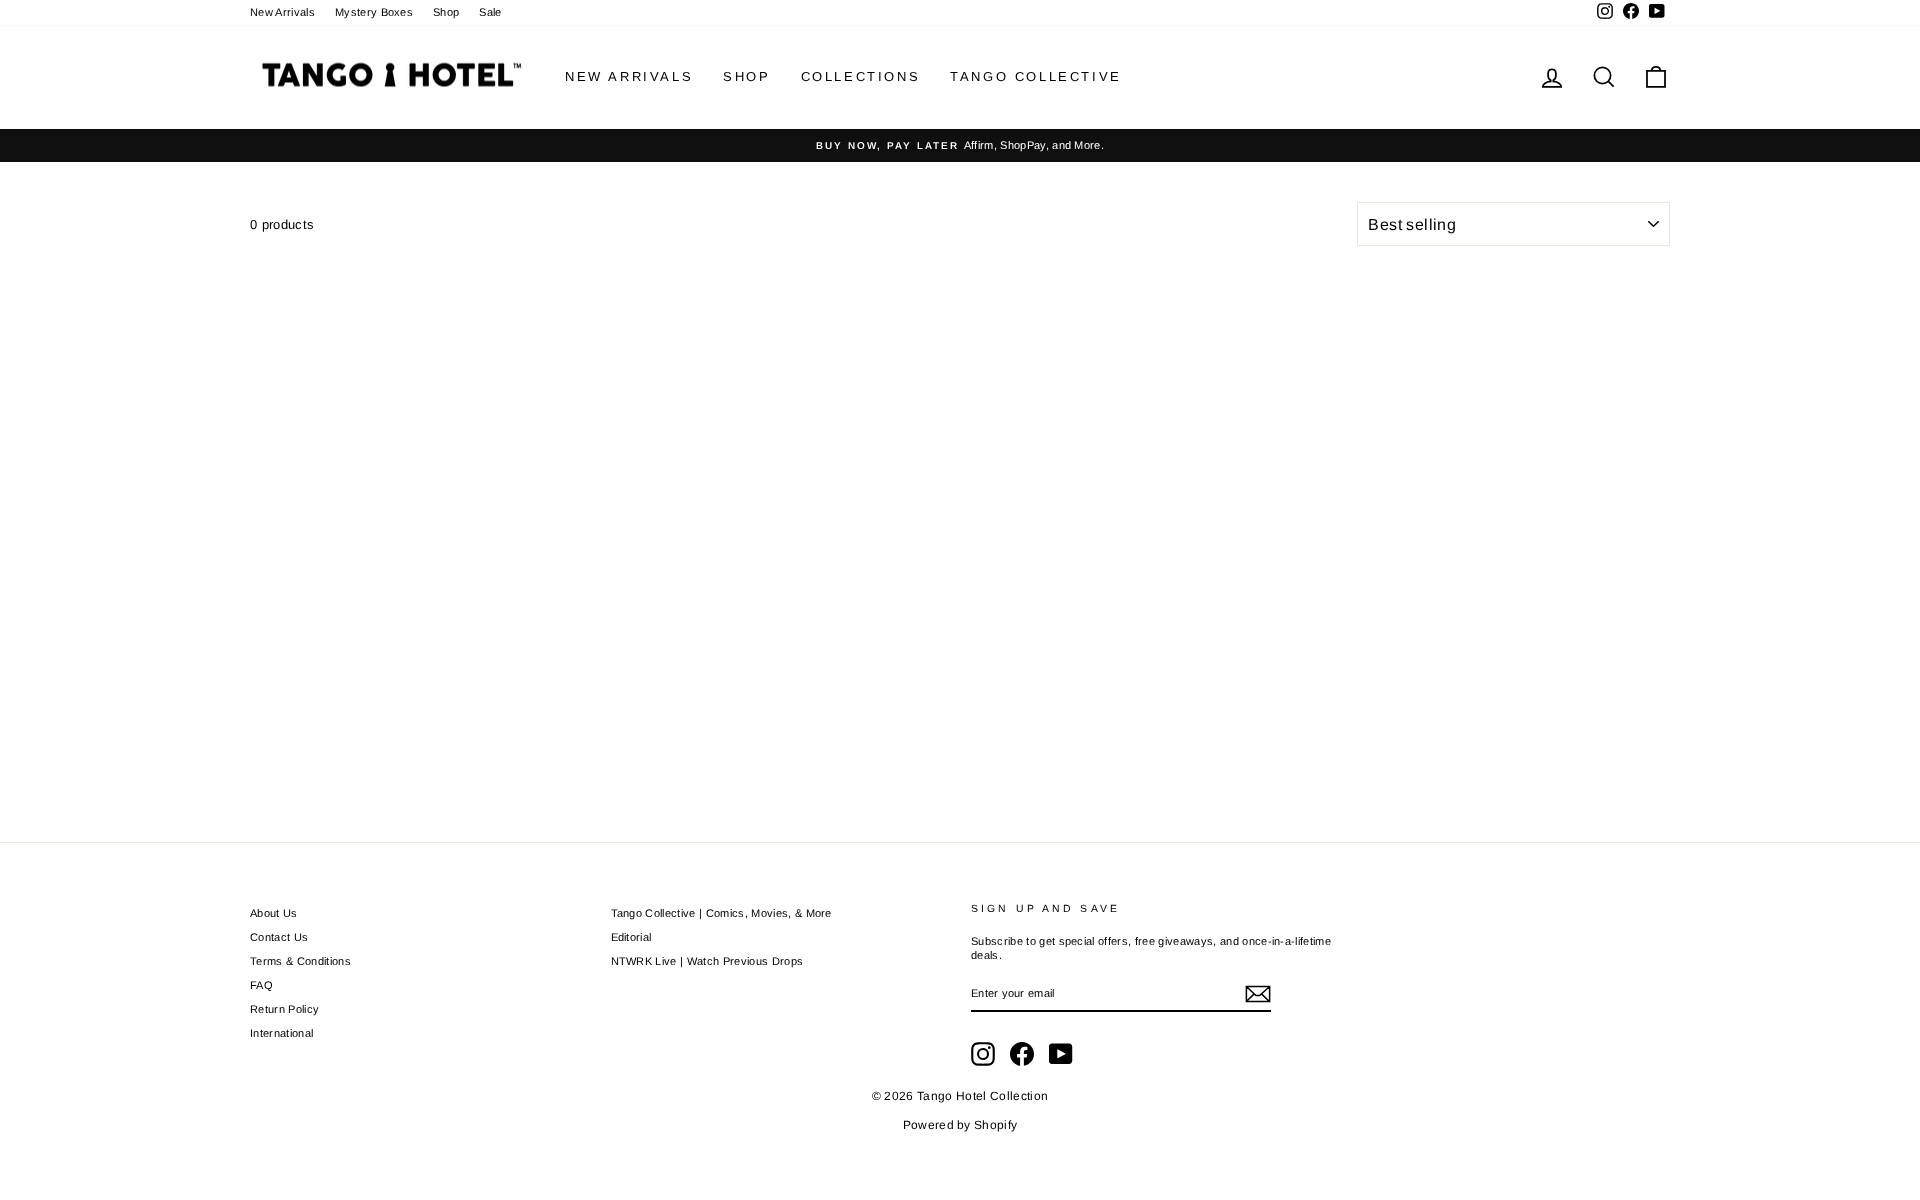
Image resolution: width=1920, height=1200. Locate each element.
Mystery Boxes (374, 12)
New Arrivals (282, 12)
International (281, 1033)
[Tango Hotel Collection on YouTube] (1061, 1054)
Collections (861, 76)
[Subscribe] (1258, 994)
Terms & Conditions (300, 961)
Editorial (631, 937)
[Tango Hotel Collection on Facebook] (1022, 1054)
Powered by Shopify (960, 1125)
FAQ (261, 985)
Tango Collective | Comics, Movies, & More (721, 913)
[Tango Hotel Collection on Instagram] (983, 1054)
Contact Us (279, 937)
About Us (274, 913)
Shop (446, 12)
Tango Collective (1036, 76)
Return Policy (284, 1009)
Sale (490, 12)
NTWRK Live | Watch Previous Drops (707, 961)
